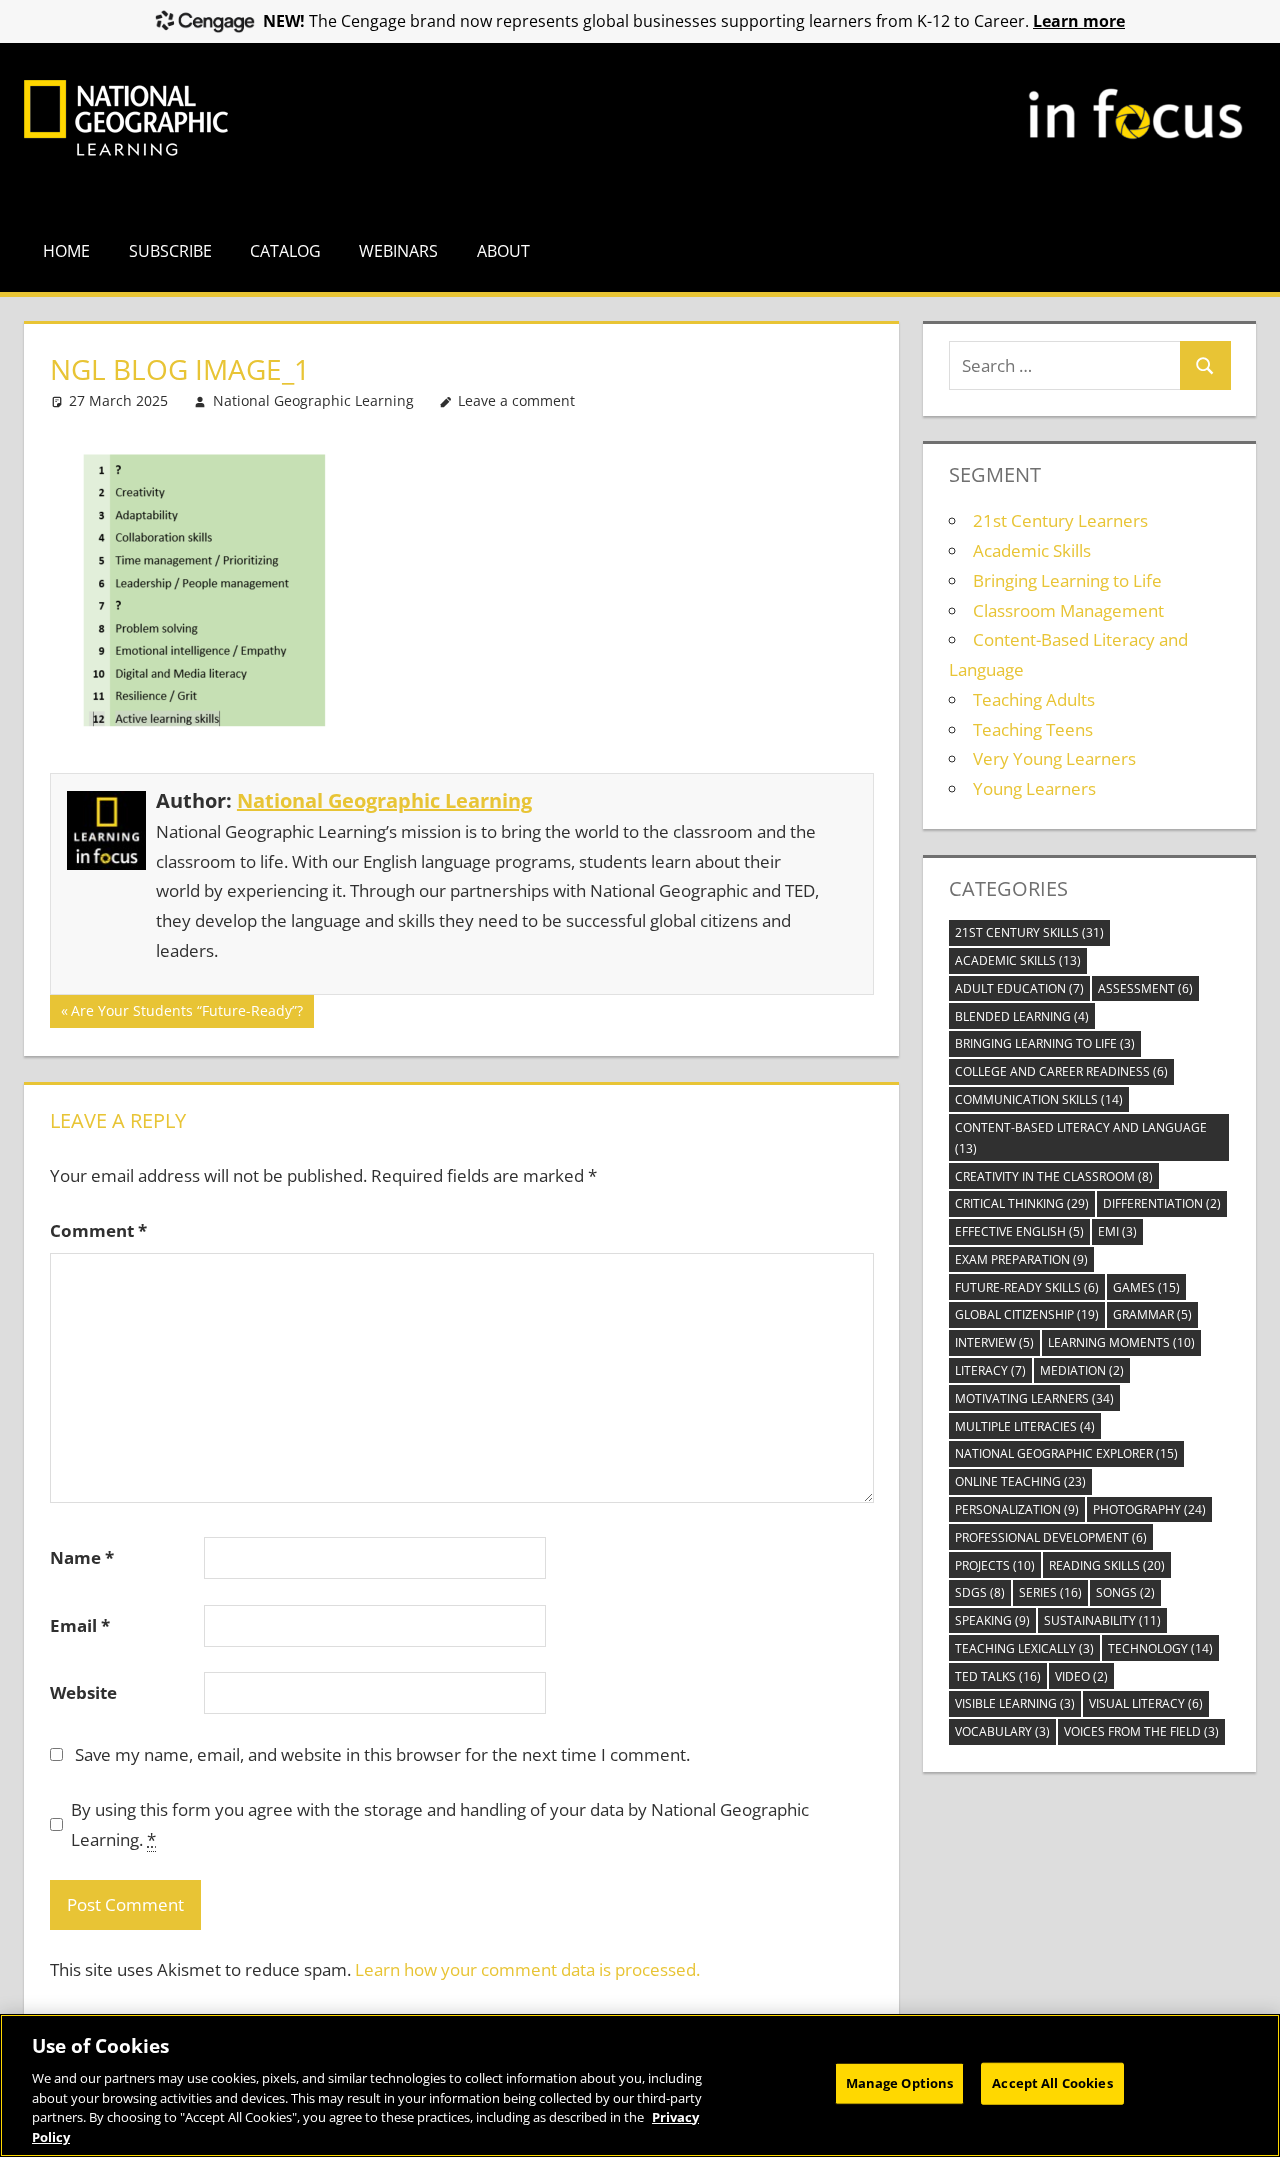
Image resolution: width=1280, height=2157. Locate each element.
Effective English (1019, 1231)
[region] (640, 2085)
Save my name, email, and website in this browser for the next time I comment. (382, 1754)
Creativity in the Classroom (1054, 1176)
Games (1146, 1287)
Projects (995, 1565)
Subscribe (170, 251)
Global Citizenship (1027, 1314)
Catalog (285, 251)
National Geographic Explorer (1066, 1453)
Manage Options (900, 2083)
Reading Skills (1107, 1565)
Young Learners (1034, 788)
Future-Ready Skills (1027, 1287)
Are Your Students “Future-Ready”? (186, 1014)
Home (66, 251)
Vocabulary (1002, 1731)
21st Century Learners (1060, 520)
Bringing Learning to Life (1067, 580)
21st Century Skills (1029, 932)
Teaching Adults (1034, 699)
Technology (1160, 1648)
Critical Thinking (1022, 1203)
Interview (994, 1342)
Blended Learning (1022, 1016)
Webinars (398, 251)
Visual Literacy (1146, 1703)
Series (1050, 1592)
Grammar (1152, 1314)
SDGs (980, 1592)
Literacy (990, 1370)
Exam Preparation (1021, 1259)
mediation (1082, 1370)
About (503, 251)
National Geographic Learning (313, 400)
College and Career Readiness (1061, 1071)
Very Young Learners (1054, 758)
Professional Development (1051, 1537)
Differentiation (1162, 1203)
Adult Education (1019, 988)
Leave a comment (516, 400)
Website (83, 1692)
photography (1149, 1509)
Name (82, 1557)
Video (1081, 1676)
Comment (98, 1230)
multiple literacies (1025, 1426)
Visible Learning (1015, 1703)
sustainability (1102, 1620)
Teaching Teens (1033, 729)
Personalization (1017, 1509)
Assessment (1145, 988)
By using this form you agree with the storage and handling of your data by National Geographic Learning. (440, 1824)
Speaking (992, 1620)
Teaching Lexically (1024, 1648)
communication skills (1039, 1099)
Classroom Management (1068, 610)
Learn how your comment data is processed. (527, 1969)
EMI (1117, 1231)
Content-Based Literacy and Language (1081, 1138)
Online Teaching (1020, 1481)
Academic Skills (1032, 550)
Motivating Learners (1034, 1398)
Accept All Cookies (1052, 2083)
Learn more (1079, 21)
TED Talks (998, 1676)
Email (80, 1625)
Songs (1125, 1592)
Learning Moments (1121, 1342)
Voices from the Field (1141, 1731)
